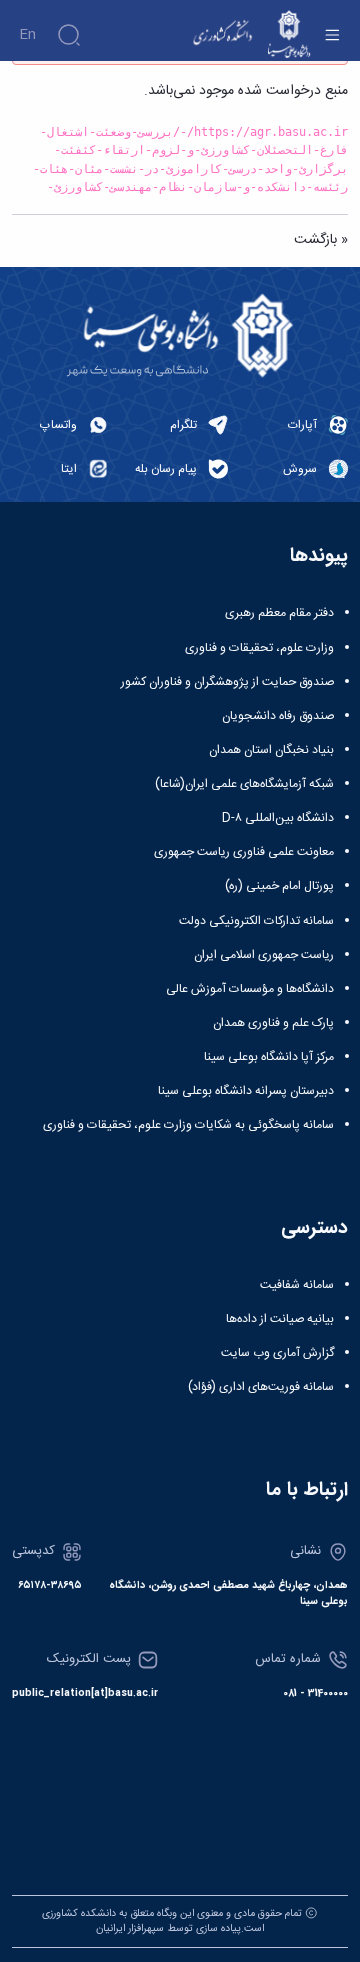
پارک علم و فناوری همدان (273, 1023)
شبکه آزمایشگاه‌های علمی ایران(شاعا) (244, 784)
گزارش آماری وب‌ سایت (277, 1353)
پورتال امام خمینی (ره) (279, 886)
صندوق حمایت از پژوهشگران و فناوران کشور (227, 682)
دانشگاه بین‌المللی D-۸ (278, 818)
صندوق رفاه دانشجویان (278, 716)
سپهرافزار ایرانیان (130, 1928)
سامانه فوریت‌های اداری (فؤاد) (261, 1387)
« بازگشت (321, 240)
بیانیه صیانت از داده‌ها (280, 1319)
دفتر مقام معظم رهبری (279, 613)
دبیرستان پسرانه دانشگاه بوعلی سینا (246, 1091)
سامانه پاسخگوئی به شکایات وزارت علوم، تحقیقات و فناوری (188, 1125)
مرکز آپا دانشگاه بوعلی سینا (269, 1057)
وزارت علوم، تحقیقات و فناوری (259, 648)
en (27, 35)
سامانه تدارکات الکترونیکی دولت (256, 921)
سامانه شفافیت (297, 1285)
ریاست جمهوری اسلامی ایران (264, 955)
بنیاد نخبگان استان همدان (271, 750)
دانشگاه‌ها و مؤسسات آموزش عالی (250, 989)
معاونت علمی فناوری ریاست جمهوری (244, 852)
